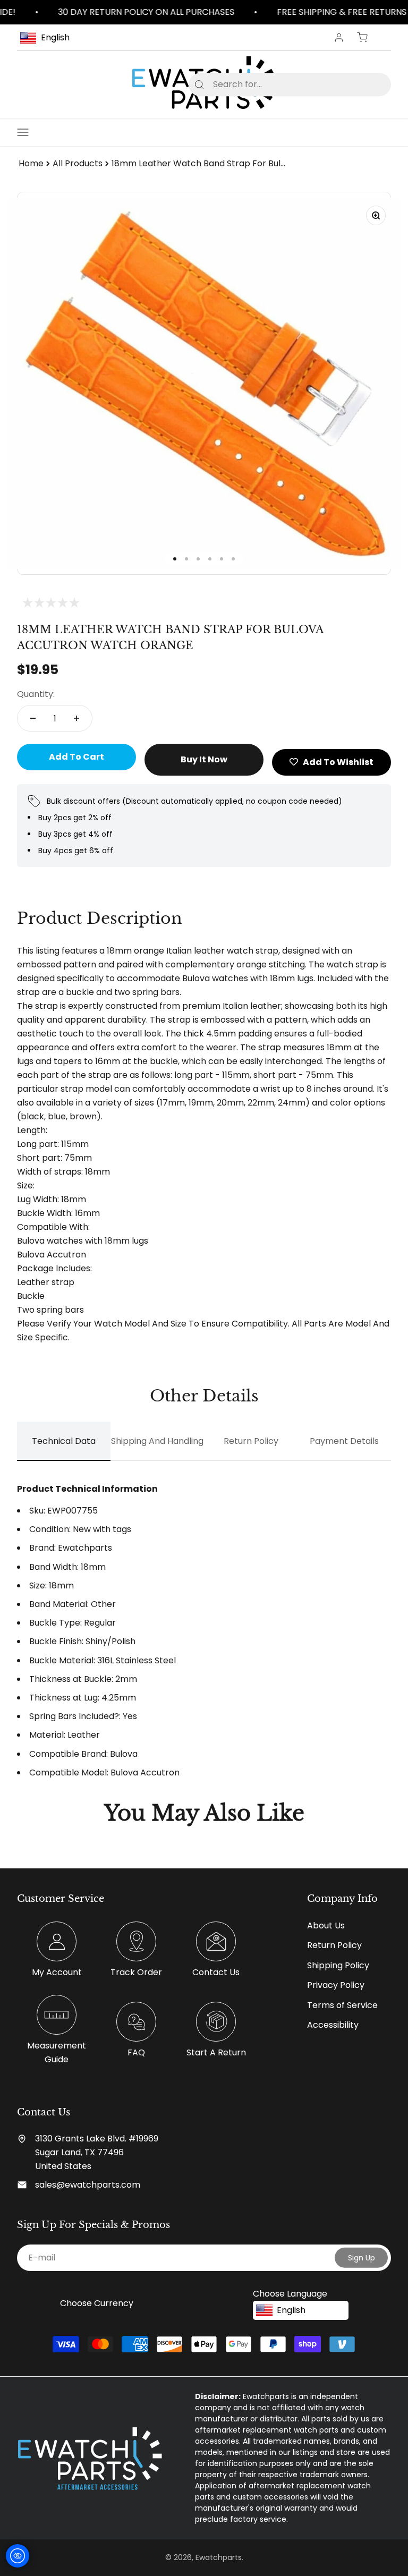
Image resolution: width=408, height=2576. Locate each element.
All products (78, 163)
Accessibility (333, 2025)
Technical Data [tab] (64, 1441)
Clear (366, 84)
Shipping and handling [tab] (157, 1441)
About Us (326, 1925)
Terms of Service (342, 2005)
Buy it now (204, 759)
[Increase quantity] (76, 718)
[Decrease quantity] (33, 718)
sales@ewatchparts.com (88, 2185)
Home (31, 163)
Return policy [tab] (251, 1441)
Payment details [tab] (344, 1441)
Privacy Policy (336, 1985)
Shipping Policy (338, 1965)
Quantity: (36, 694)
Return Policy (334, 1945)
